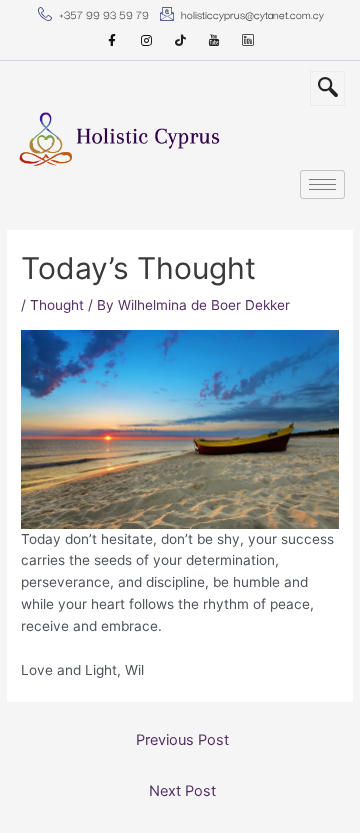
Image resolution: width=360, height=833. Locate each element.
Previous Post (182, 740)
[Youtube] (214, 41)
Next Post (182, 791)
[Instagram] (146, 41)
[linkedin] (248, 41)
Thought (57, 305)
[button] (327, 88)
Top (342, 815)
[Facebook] (112, 41)
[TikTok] (180, 41)
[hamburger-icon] (322, 184)
